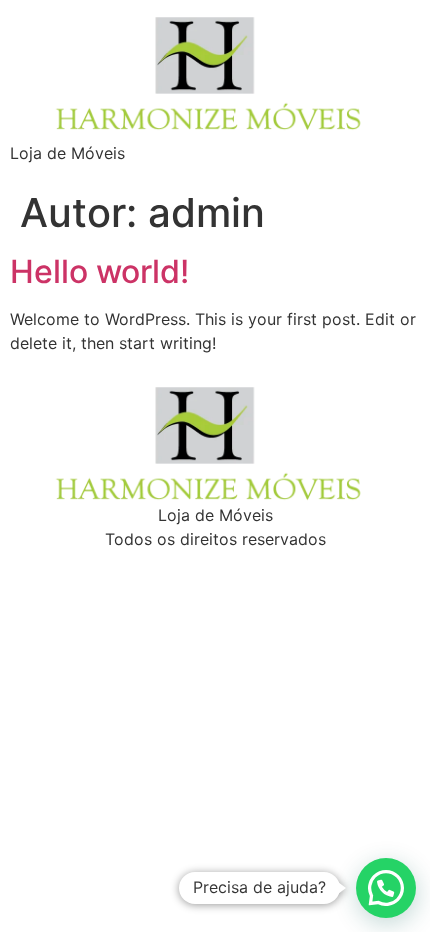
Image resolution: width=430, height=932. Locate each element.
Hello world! (99, 271)
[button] (386, 888)
